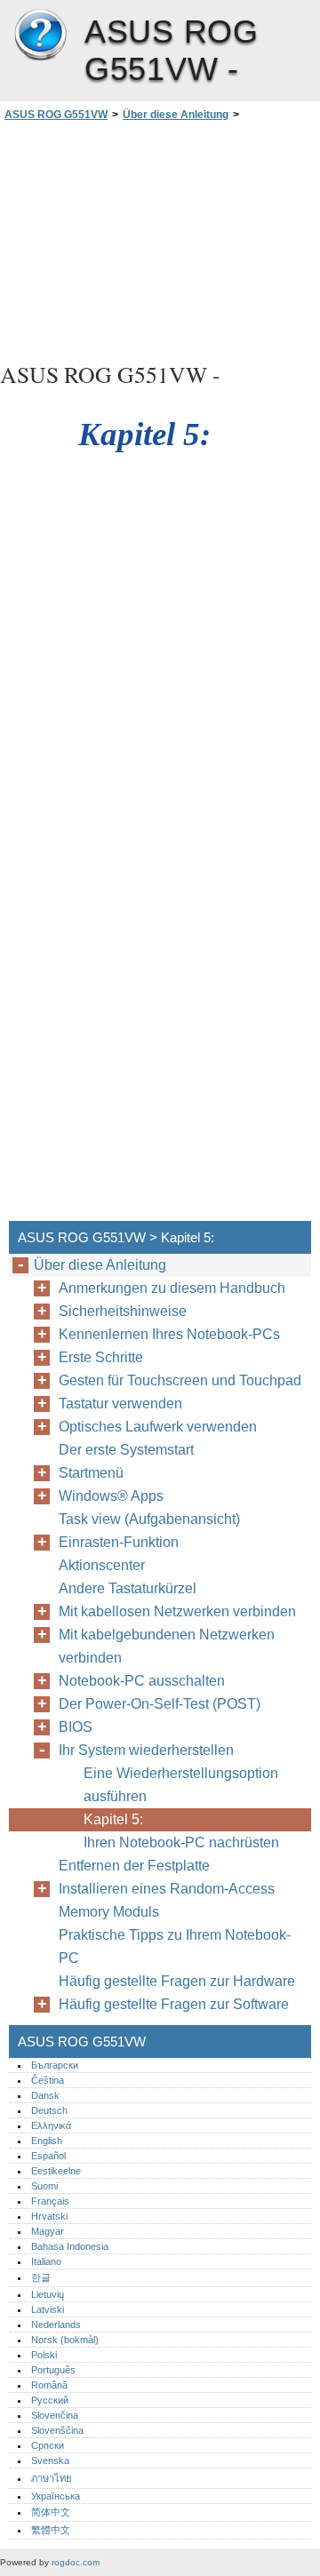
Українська (56, 2496)
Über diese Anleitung (176, 115)
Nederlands (56, 2325)
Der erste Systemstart (126, 1450)
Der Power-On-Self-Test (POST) (160, 1704)
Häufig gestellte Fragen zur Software (174, 2004)
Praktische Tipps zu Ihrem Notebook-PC (175, 1946)
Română (49, 2385)
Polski (44, 2355)
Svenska (50, 2460)
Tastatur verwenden (120, 1404)
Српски (48, 2445)
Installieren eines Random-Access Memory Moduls (167, 1900)
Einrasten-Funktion (119, 1542)
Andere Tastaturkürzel (128, 1588)
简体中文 (51, 2512)
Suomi (44, 2186)
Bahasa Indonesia (70, 2246)
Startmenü (91, 1473)
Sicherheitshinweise (123, 1311)
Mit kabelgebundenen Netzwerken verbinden (167, 1646)
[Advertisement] (160, 239)
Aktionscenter (102, 1565)
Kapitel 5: (115, 1819)
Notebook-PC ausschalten (142, 1681)
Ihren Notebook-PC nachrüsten (181, 1842)
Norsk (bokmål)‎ (65, 2340)
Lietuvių (48, 2294)
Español (48, 2156)
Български (55, 2065)
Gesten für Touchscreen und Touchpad (180, 1380)
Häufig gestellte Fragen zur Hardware (177, 1981)
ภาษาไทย (52, 2478)
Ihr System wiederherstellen (146, 1750)
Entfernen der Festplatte (134, 1866)
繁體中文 (51, 2530)
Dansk (45, 2095)
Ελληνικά (51, 2125)
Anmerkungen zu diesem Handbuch (172, 1288)
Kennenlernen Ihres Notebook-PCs (169, 1334)
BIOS (76, 1727)
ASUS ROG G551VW (40, 36)
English (47, 2141)
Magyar (48, 2231)
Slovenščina (57, 2430)
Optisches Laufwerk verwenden (158, 1427)
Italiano (46, 2261)
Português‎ (53, 2370)
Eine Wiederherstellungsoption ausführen (181, 1785)
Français (50, 2201)
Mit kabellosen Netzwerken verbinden (177, 1611)
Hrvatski (49, 2216)
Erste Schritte (101, 1357)
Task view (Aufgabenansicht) (149, 1519)
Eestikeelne (56, 2171)
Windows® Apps (111, 1496)
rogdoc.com (76, 2562)
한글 (41, 2277)
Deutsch (49, 2110)
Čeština (48, 2080)
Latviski (48, 2309)
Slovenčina (55, 2415)
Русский (50, 2400)
